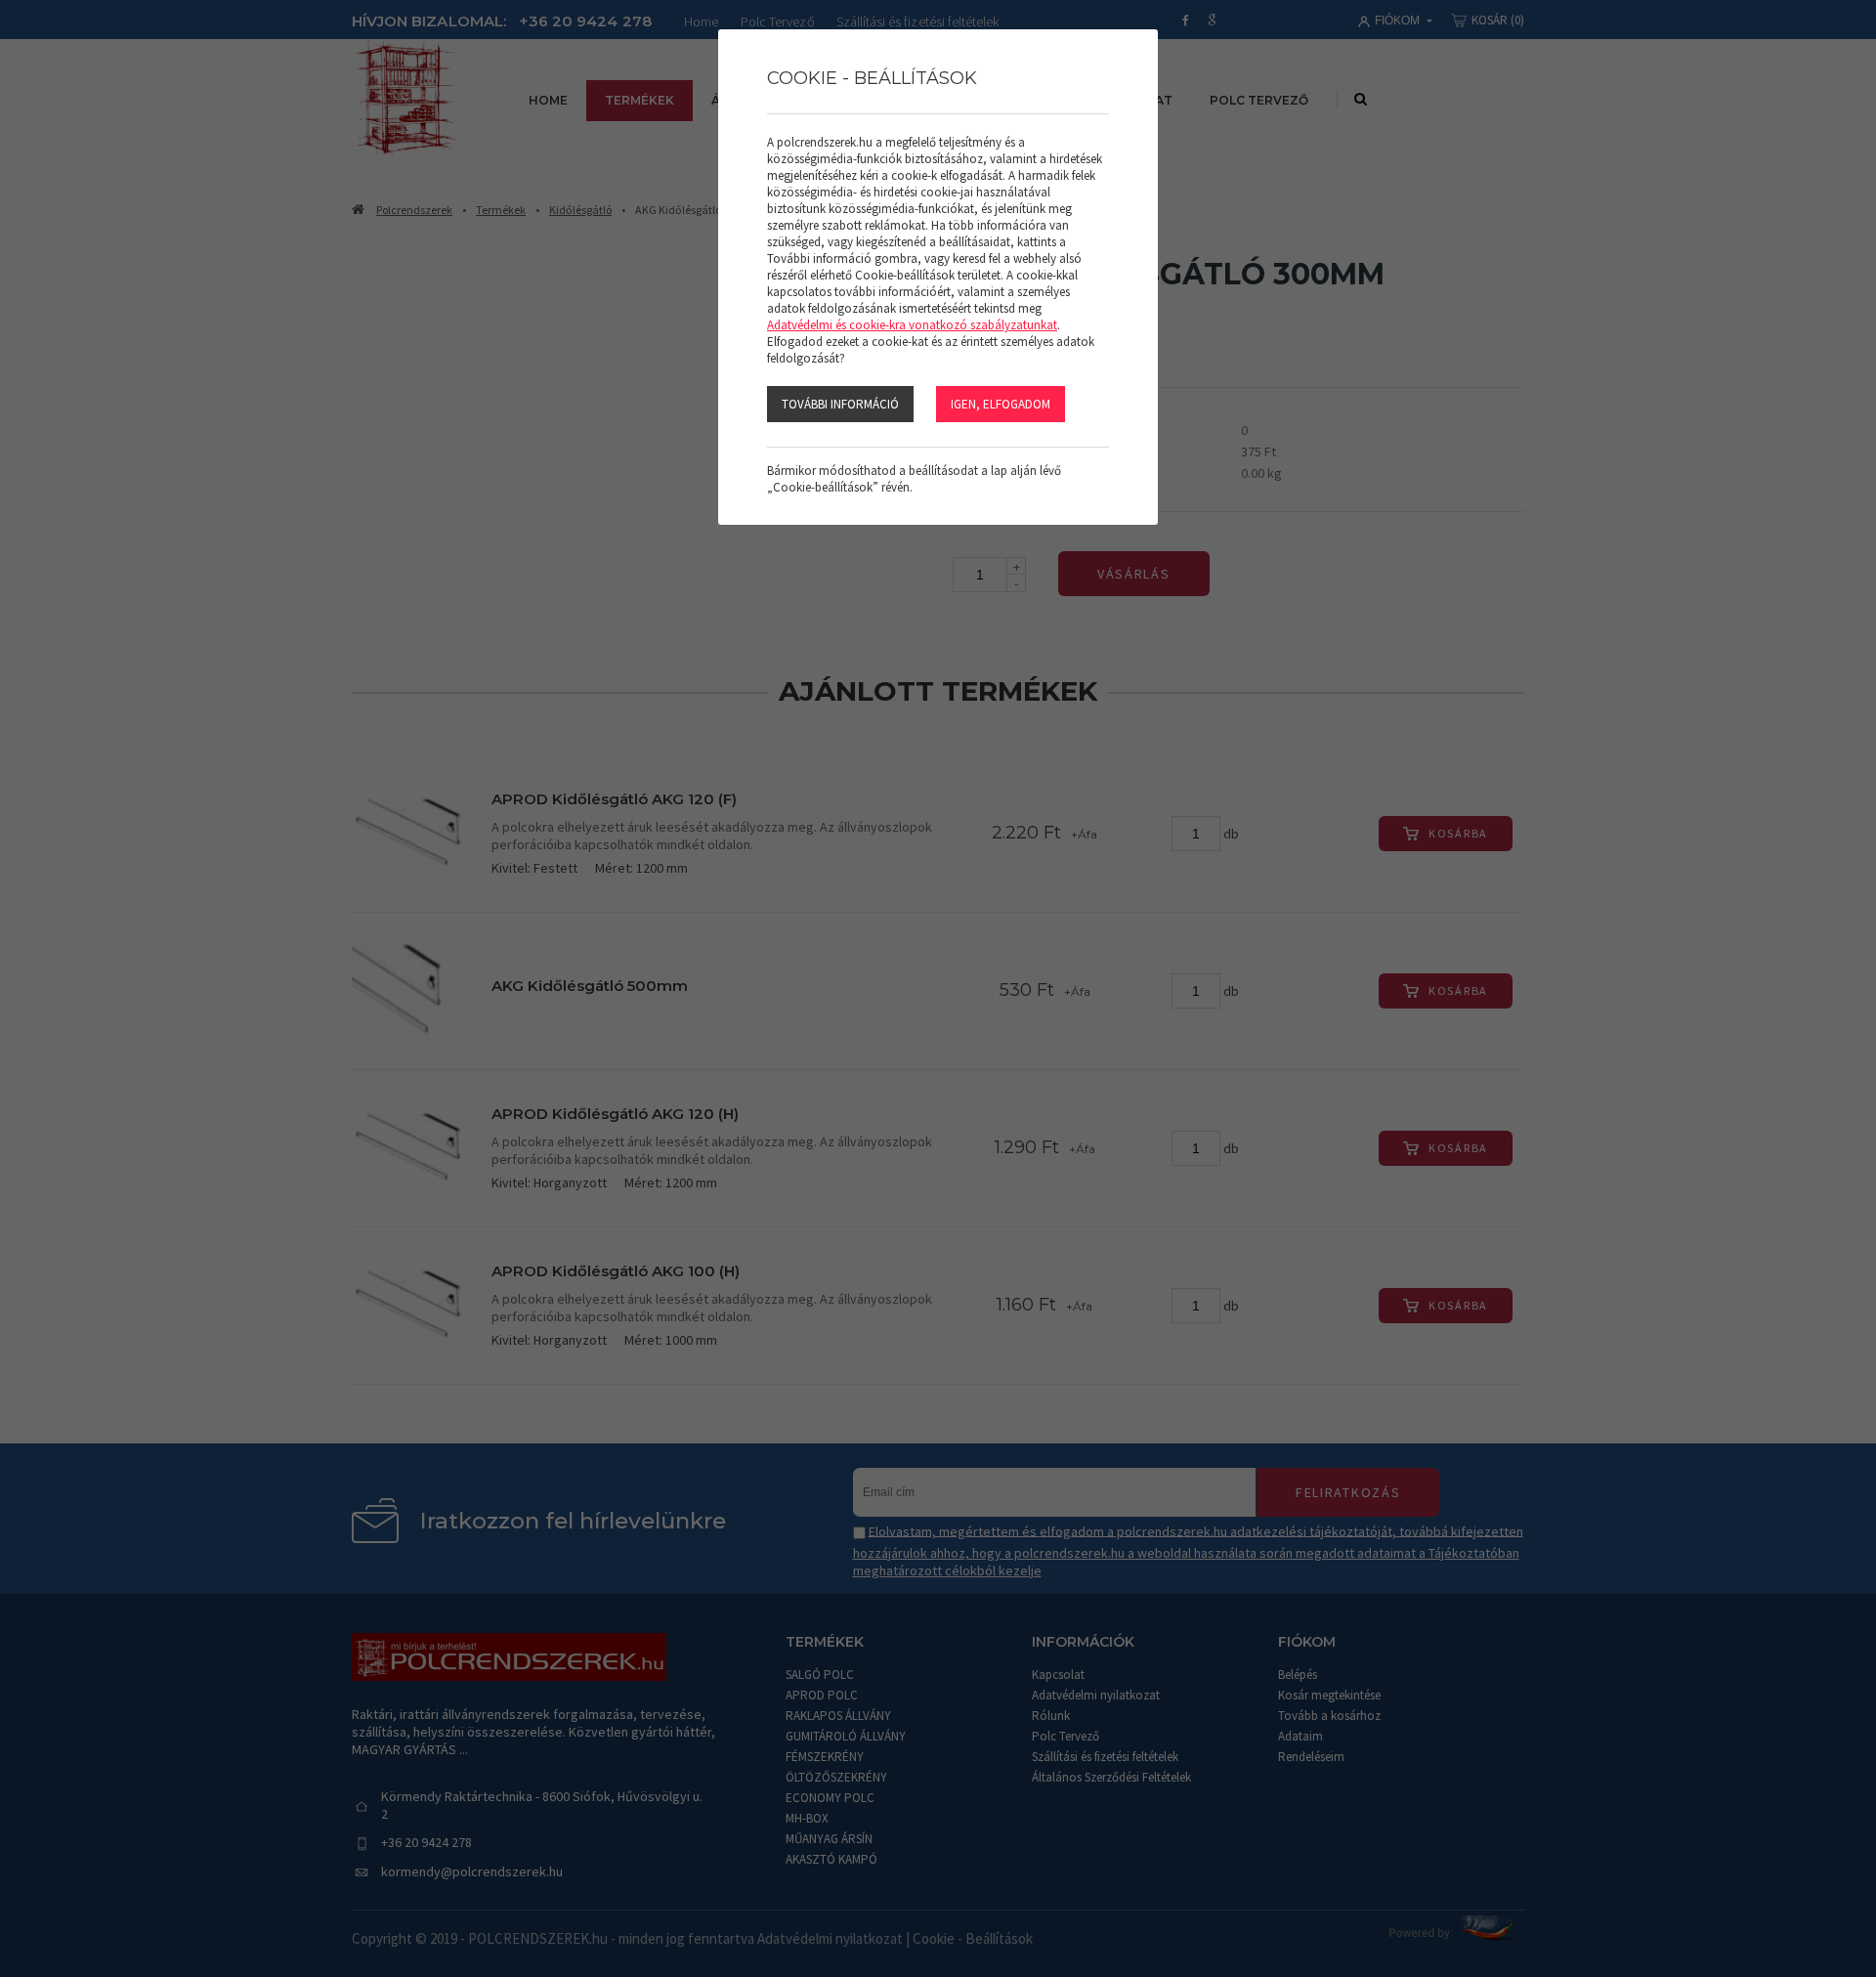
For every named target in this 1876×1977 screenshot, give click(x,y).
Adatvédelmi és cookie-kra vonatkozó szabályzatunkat (912, 325)
